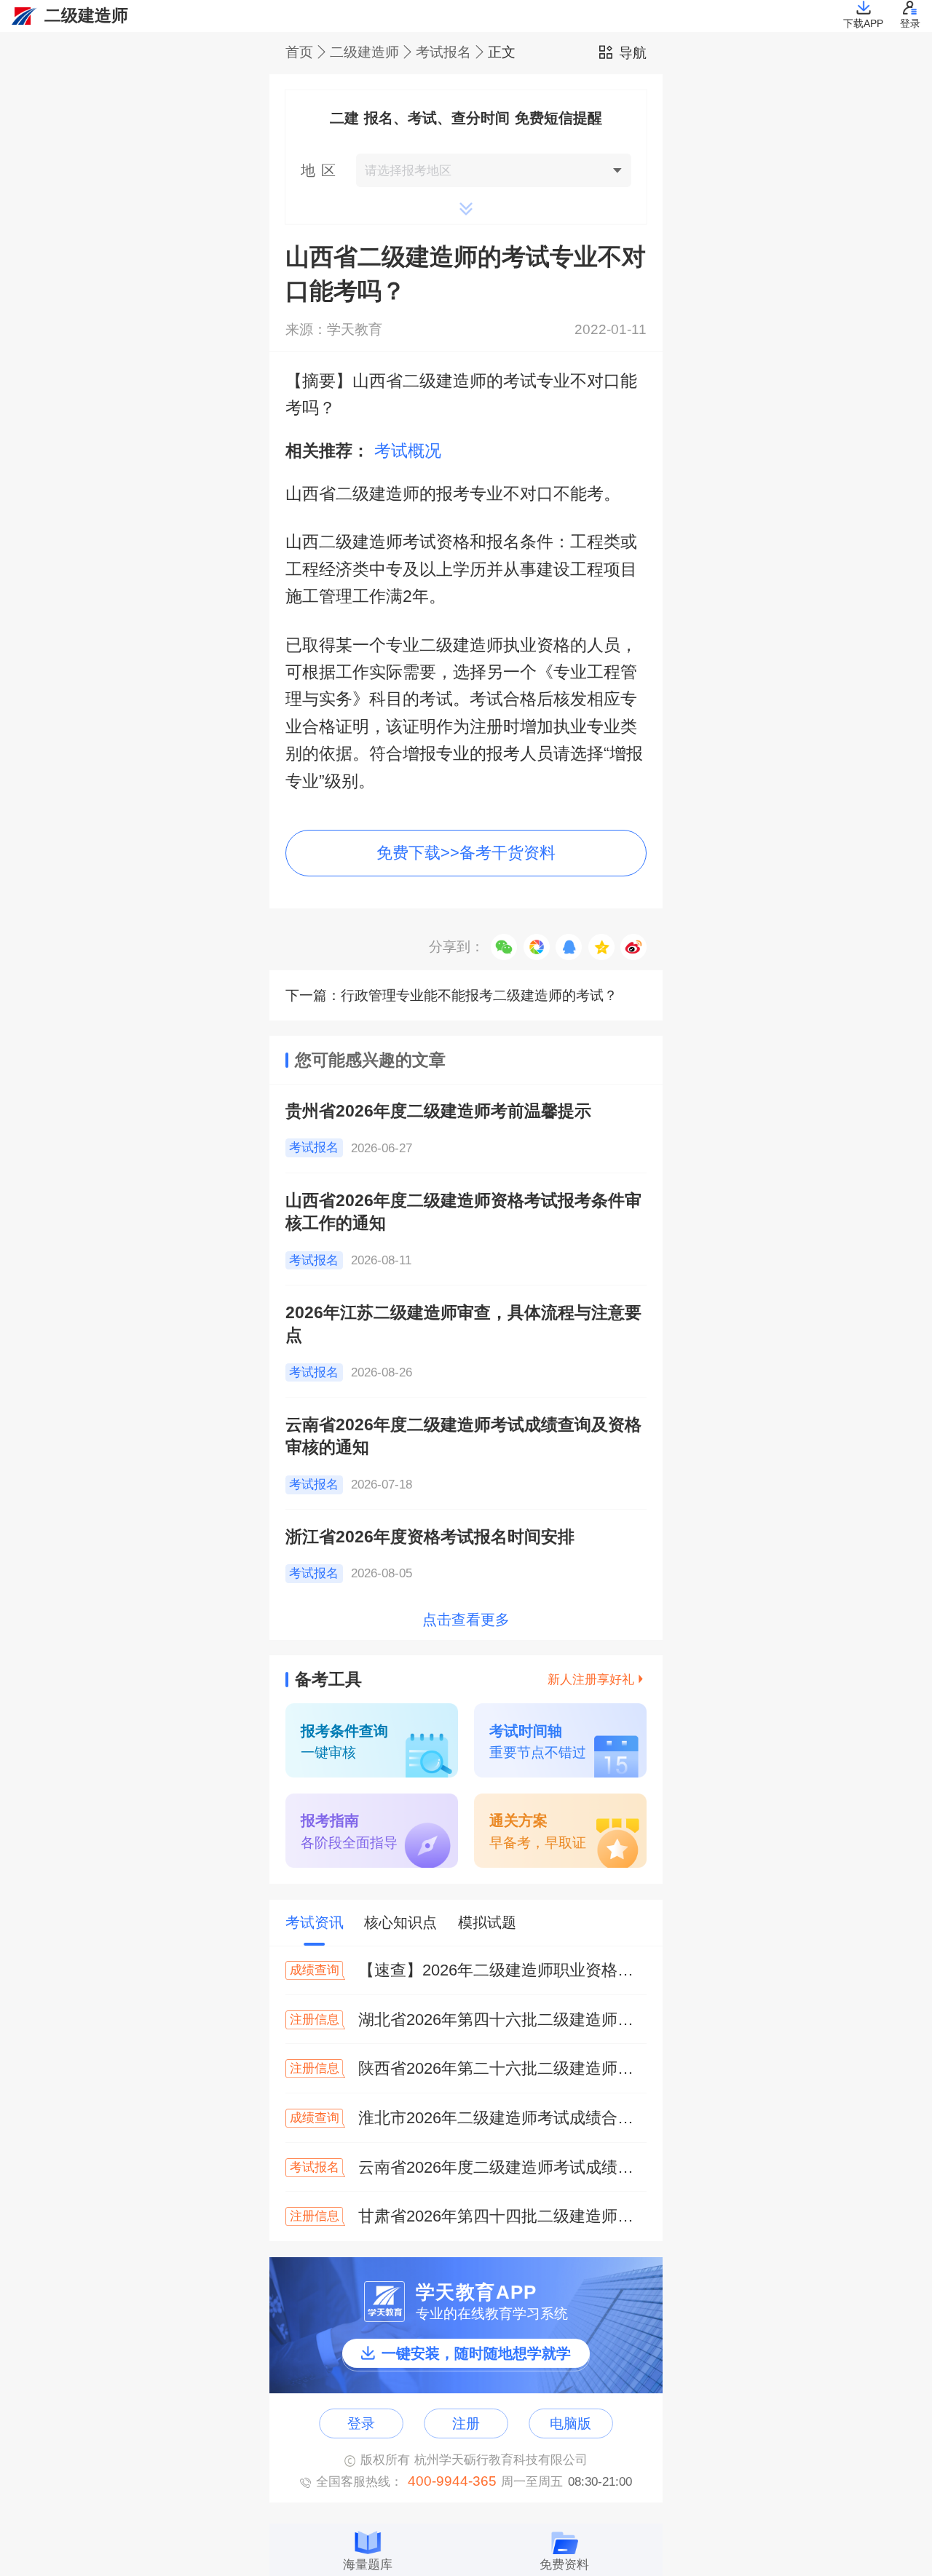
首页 (299, 53)
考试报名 (443, 53)
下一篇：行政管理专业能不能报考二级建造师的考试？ (451, 995)
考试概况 (408, 451)
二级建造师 (364, 53)
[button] (466, 170)
